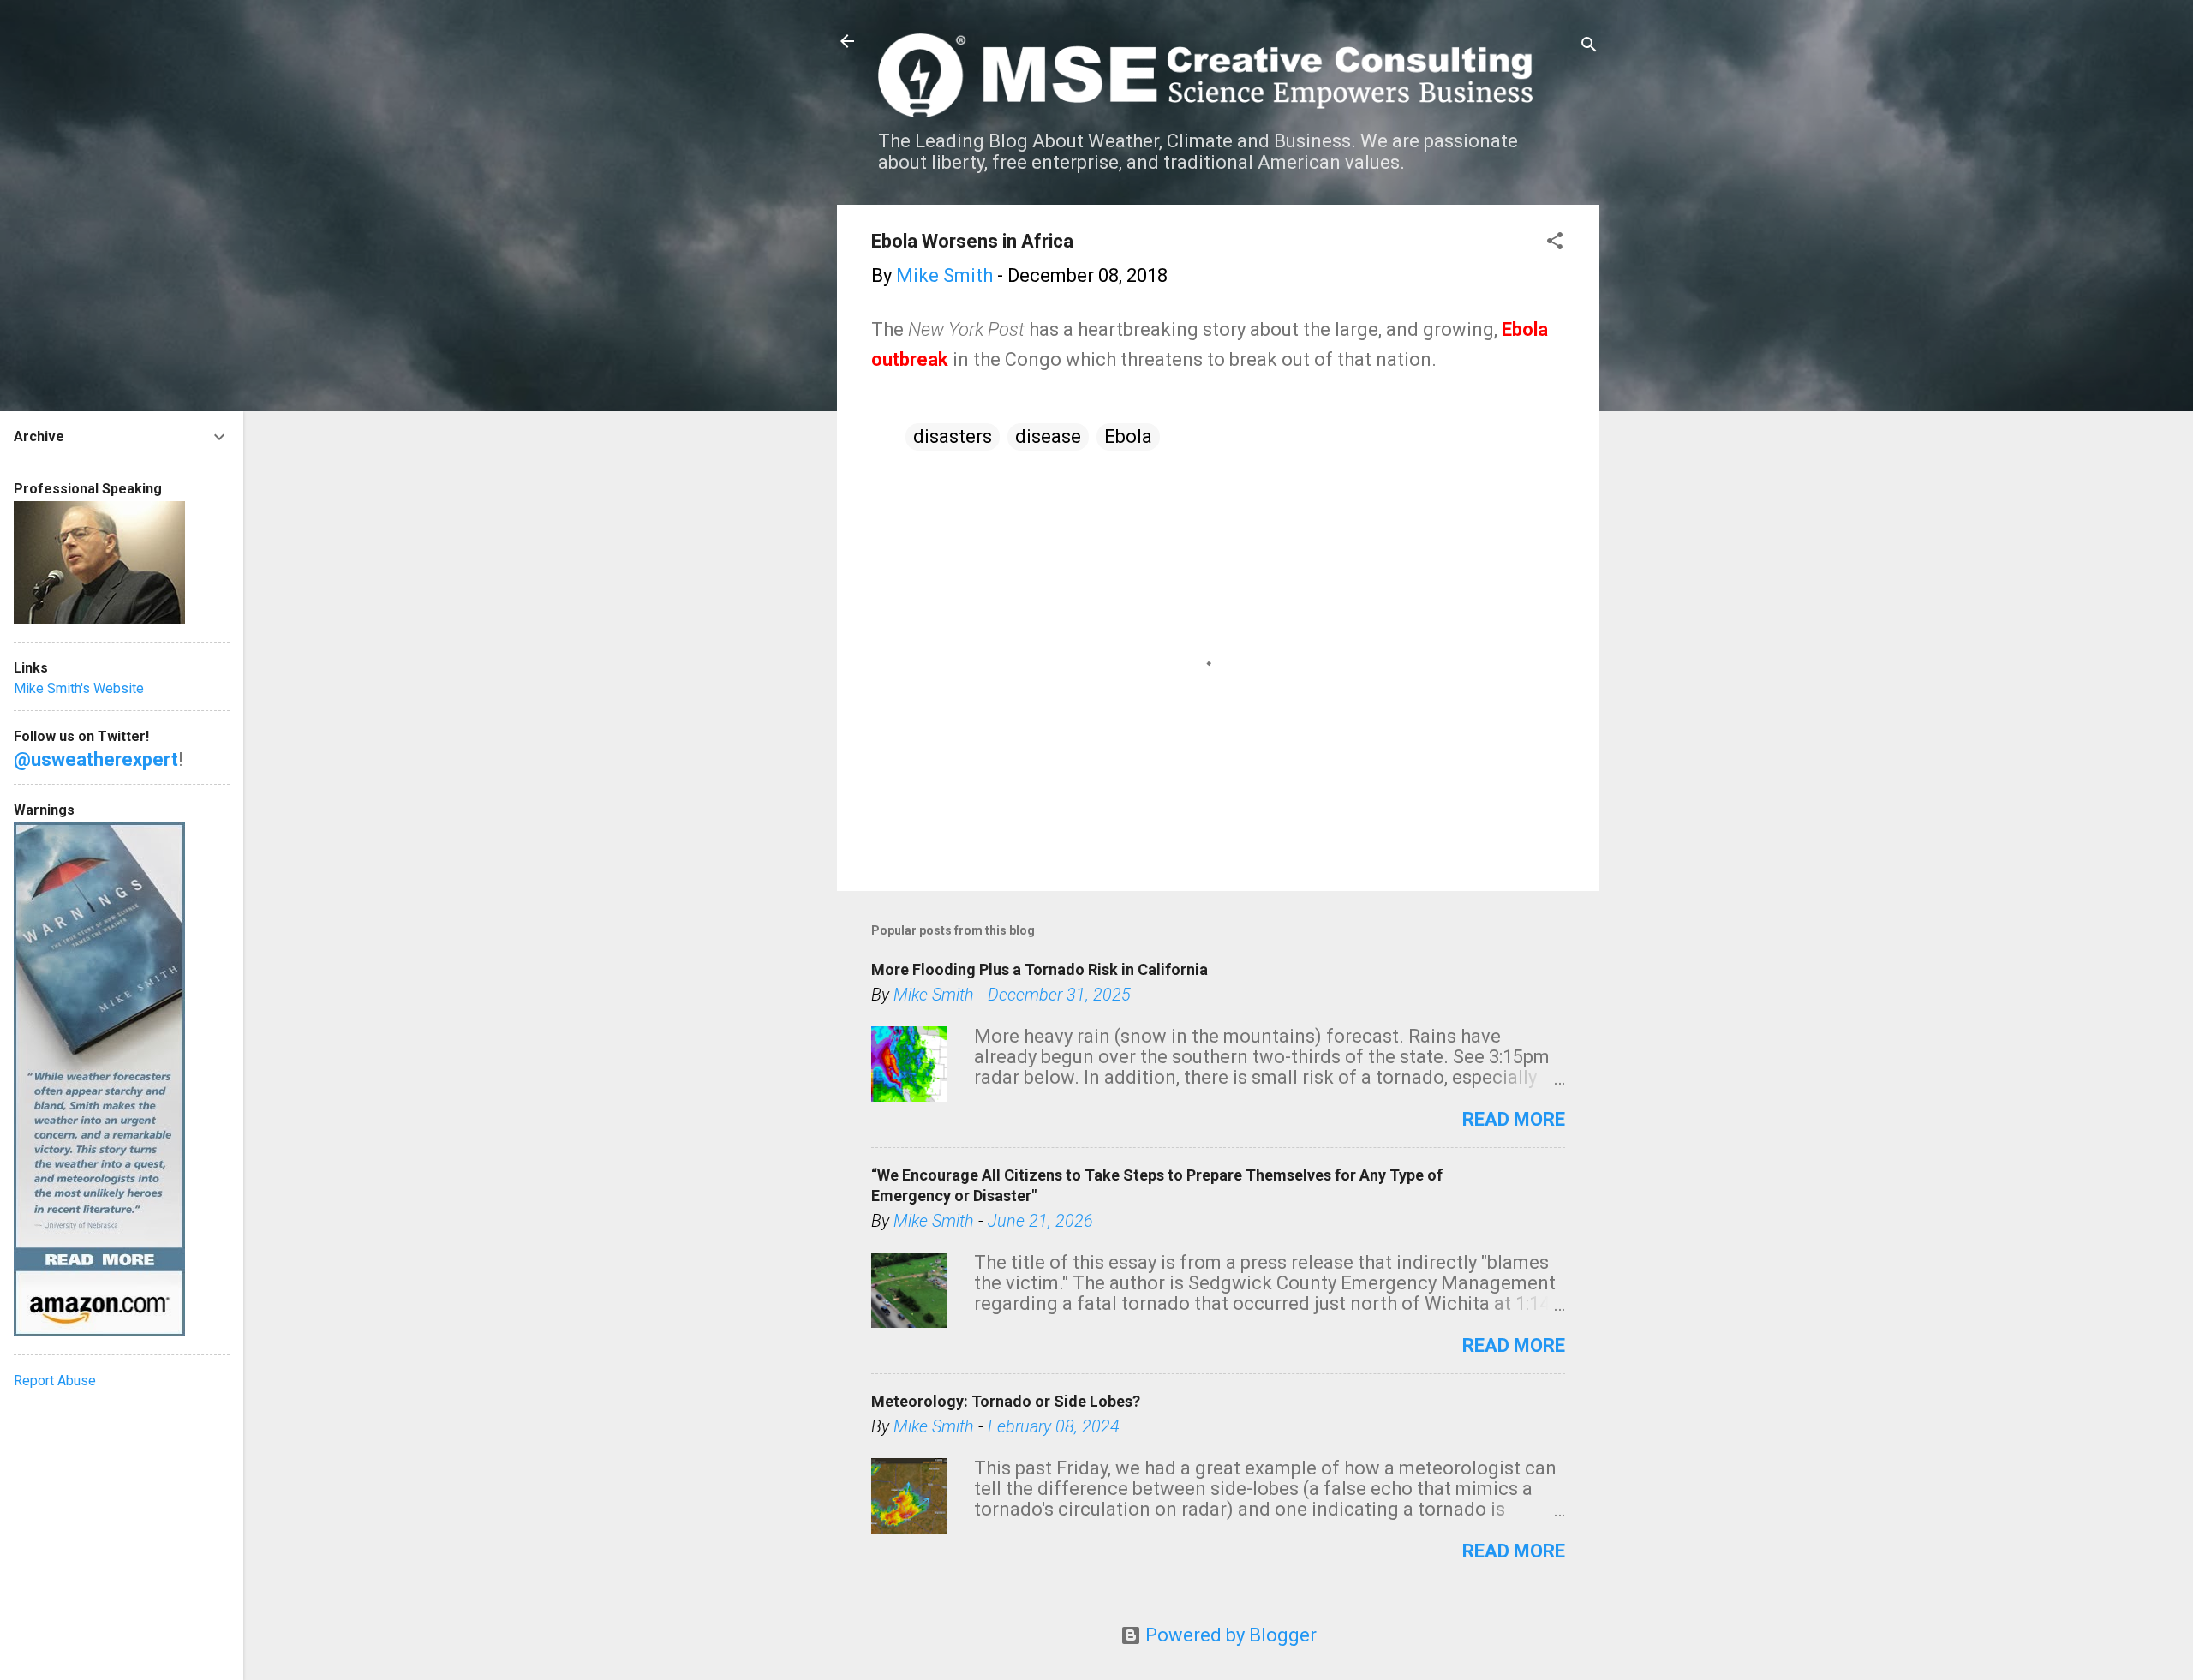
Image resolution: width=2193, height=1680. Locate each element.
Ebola (1128, 436)
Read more (1514, 1119)
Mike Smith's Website (79, 688)
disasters (953, 436)
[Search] (1589, 47)
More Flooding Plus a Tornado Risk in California (1040, 969)
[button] (1555, 243)
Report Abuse (55, 1381)
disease (1048, 436)
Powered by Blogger (1229, 1635)
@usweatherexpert (96, 759)
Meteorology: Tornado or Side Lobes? (1006, 1401)
